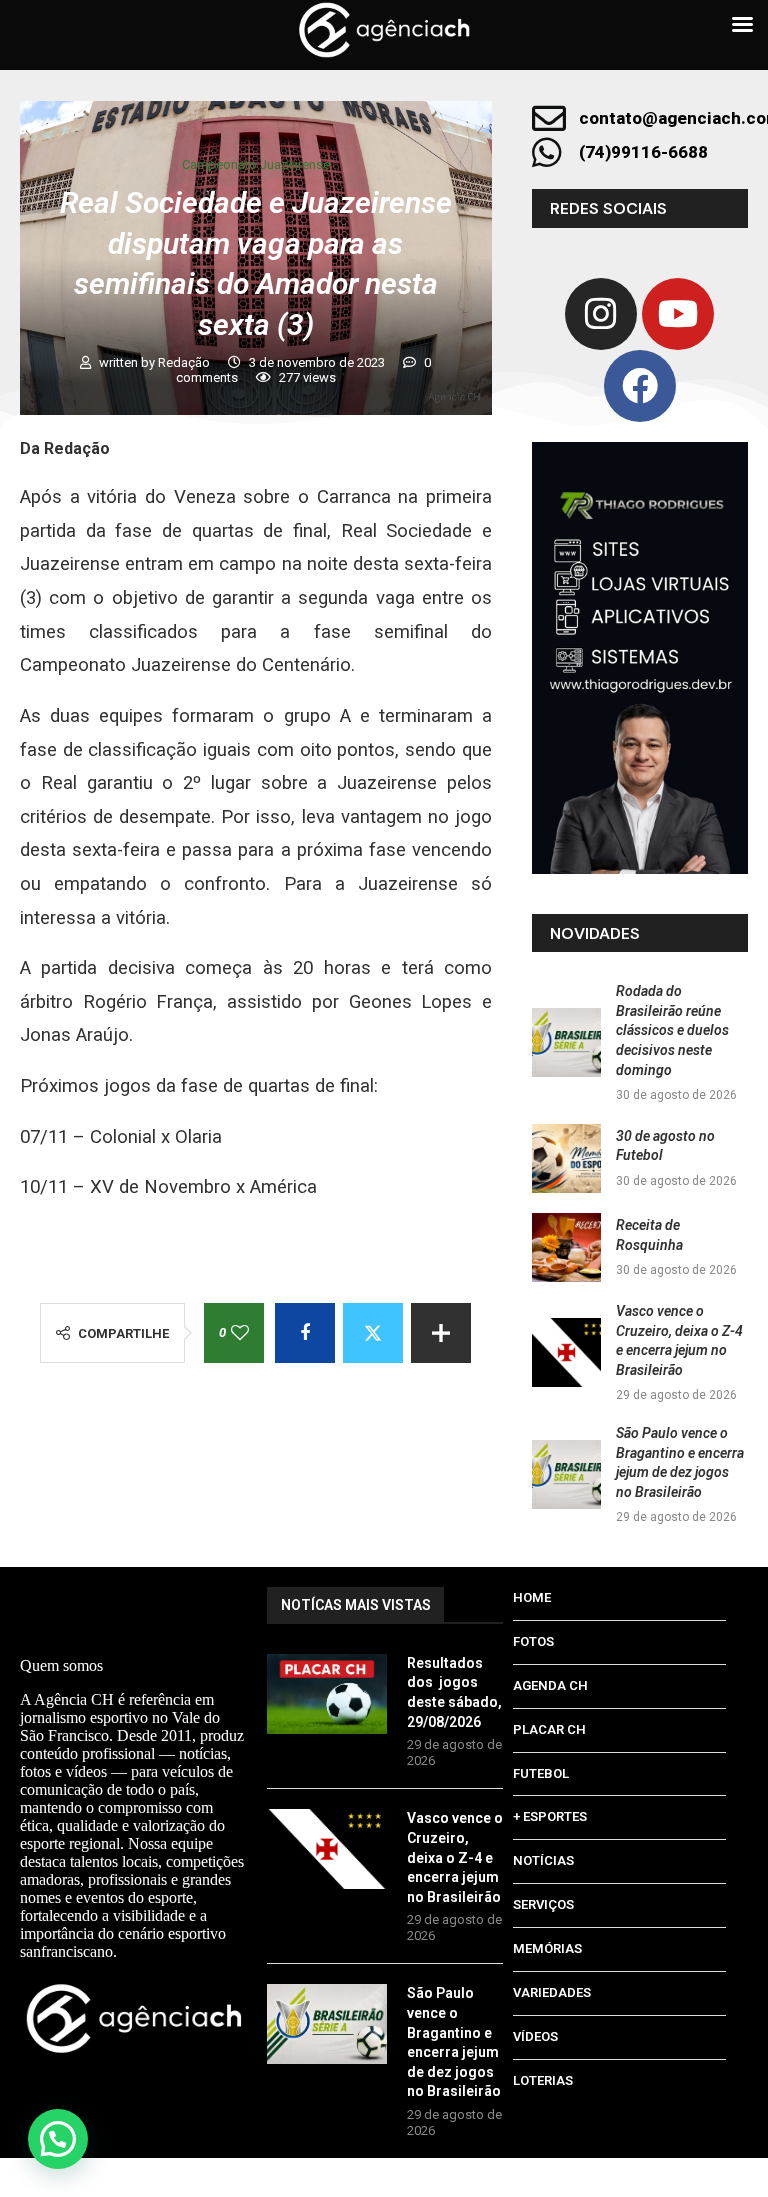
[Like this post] (240, 1333)
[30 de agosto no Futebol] (566, 1158)
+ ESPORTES (550, 1816)
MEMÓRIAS (547, 1948)
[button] (58, 2139)
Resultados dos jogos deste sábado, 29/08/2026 (454, 1692)
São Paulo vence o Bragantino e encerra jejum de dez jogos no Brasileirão (454, 2042)
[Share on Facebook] (305, 1333)
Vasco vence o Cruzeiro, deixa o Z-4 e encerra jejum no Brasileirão (455, 1857)
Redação (185, 362)
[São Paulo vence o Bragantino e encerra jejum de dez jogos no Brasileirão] (566, 1474)
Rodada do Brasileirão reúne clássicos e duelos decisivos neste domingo (672, 1030)
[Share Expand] (441, 1333)
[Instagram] (601, 314)
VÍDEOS (535, 2036)
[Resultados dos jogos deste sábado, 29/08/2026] (327, 1694)
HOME (532, 1597)
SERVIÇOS (543, 1904)
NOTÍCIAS (543, 1860)
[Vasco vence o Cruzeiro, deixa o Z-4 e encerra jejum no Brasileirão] (566, 1352)
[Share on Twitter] (373, 1333)
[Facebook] (640, 386)
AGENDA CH (550, 1685)
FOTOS (533, 1641)
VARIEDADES (552, 1992)
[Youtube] (678, 314)
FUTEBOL (541, 1773)
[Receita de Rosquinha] (566, 1247)
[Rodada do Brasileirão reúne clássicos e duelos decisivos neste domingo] (566, 1042)
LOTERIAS (543, 2080)
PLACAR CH (549, 1729)
